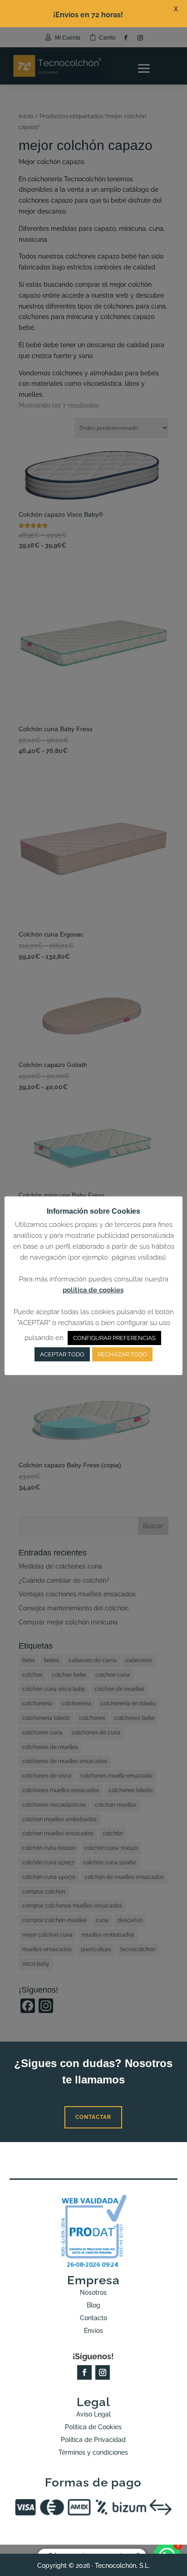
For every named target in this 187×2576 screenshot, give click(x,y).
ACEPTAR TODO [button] (62, 1354)
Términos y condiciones (93, 2452)
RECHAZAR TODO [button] (122, 1354)
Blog (93, 2305)
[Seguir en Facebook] (84, 2372)
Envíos (93, 2331)
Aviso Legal (93, 2414)
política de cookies (93, 1290)
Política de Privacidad (93, 2440)
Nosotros (93, 2292)
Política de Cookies (93, 2427)
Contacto (93, 2318)
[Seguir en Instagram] (103, 2372)
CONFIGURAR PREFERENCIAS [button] (114, 1338)
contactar (93, 2117)
